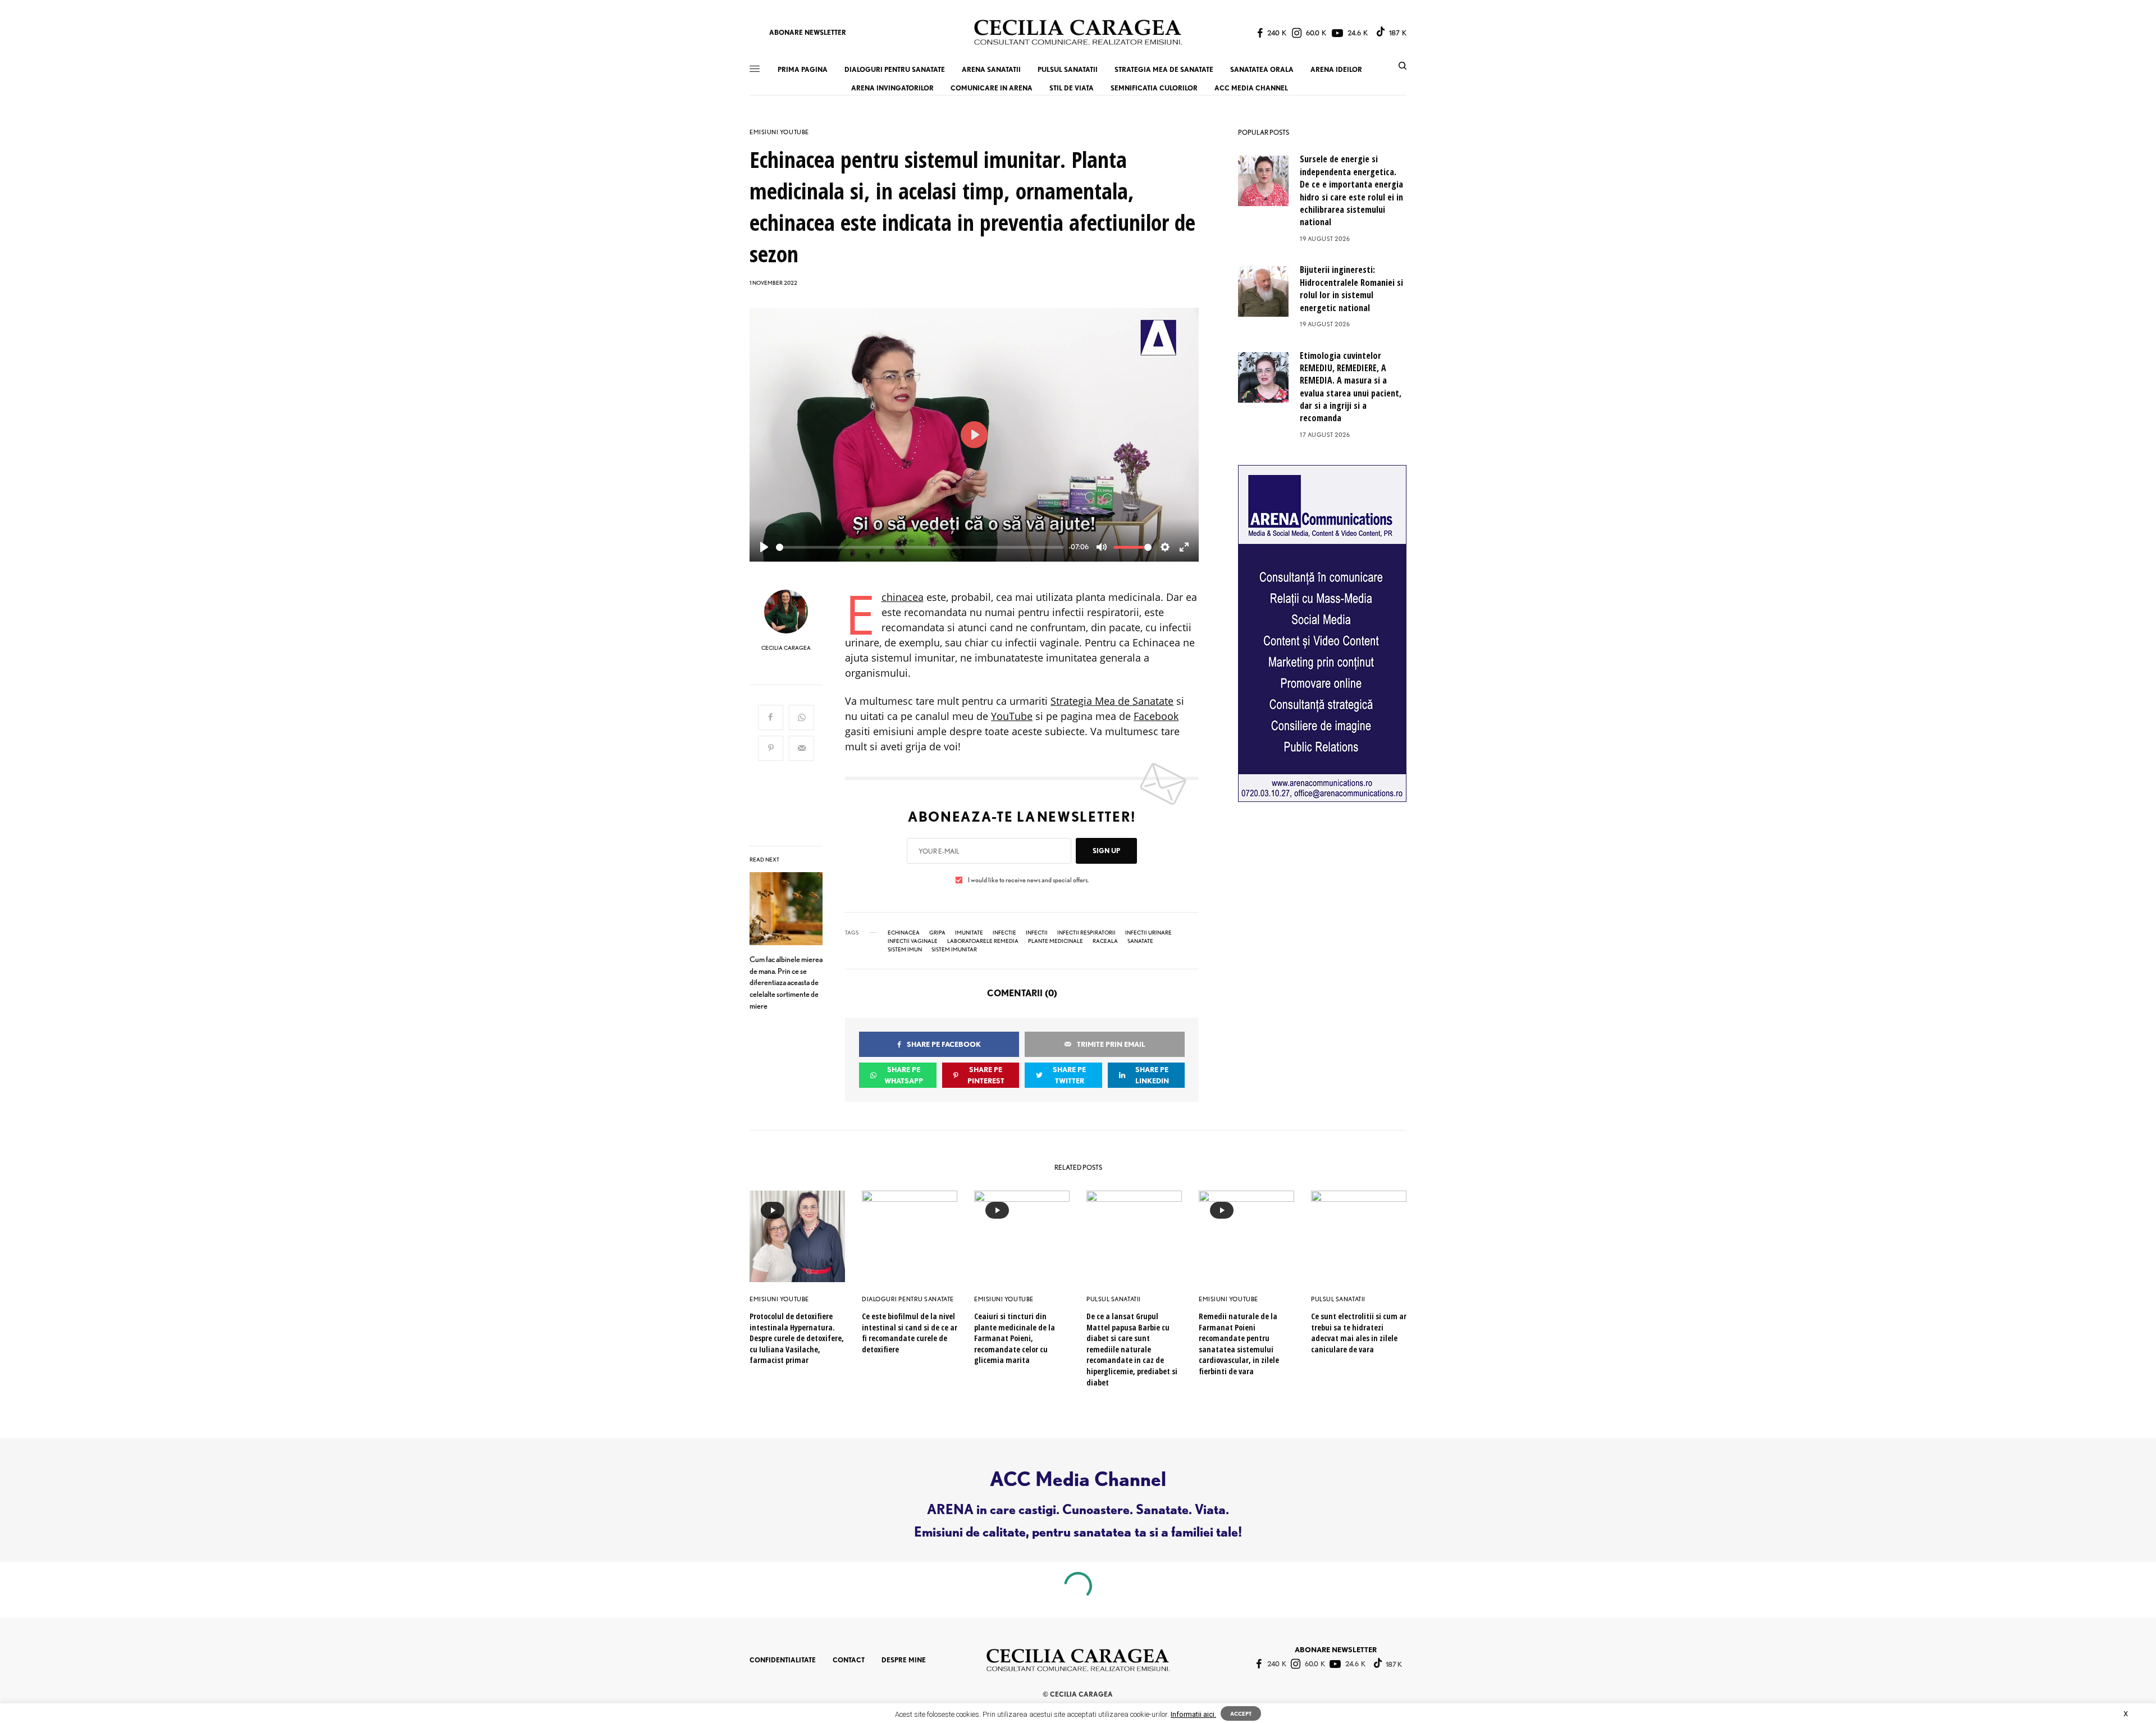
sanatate (1140, 941)
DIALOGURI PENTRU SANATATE (908, 1299)
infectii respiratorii (1086, 932)
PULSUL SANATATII (1114, 1299)
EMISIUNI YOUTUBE (779, 132)
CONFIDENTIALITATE (783, 1660)
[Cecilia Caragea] (1078, 32)
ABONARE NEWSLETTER (808, 32)
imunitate (969, 932)
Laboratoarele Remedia (983, 941)
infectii (1037, 932)
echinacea (904, 932)
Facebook (1156, 716)
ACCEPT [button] (1241, 1713)
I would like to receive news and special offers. (1028, 880)
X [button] (2126, 1714)
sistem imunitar (954, 949)
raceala (1105, 941)
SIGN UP (1106, 851)
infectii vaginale (913, 941)
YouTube (1012, 716)
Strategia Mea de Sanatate (1112, 701)
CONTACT (849, 1660)
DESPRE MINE (904, 1660)
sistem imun (905, 949)
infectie (1004, 932)
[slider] (920, 547)
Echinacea (903, 597)
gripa (937, 932)
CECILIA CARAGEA (786, 648)
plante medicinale (1056, 941)
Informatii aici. (1193, 1714)
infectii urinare (1148, 932)
